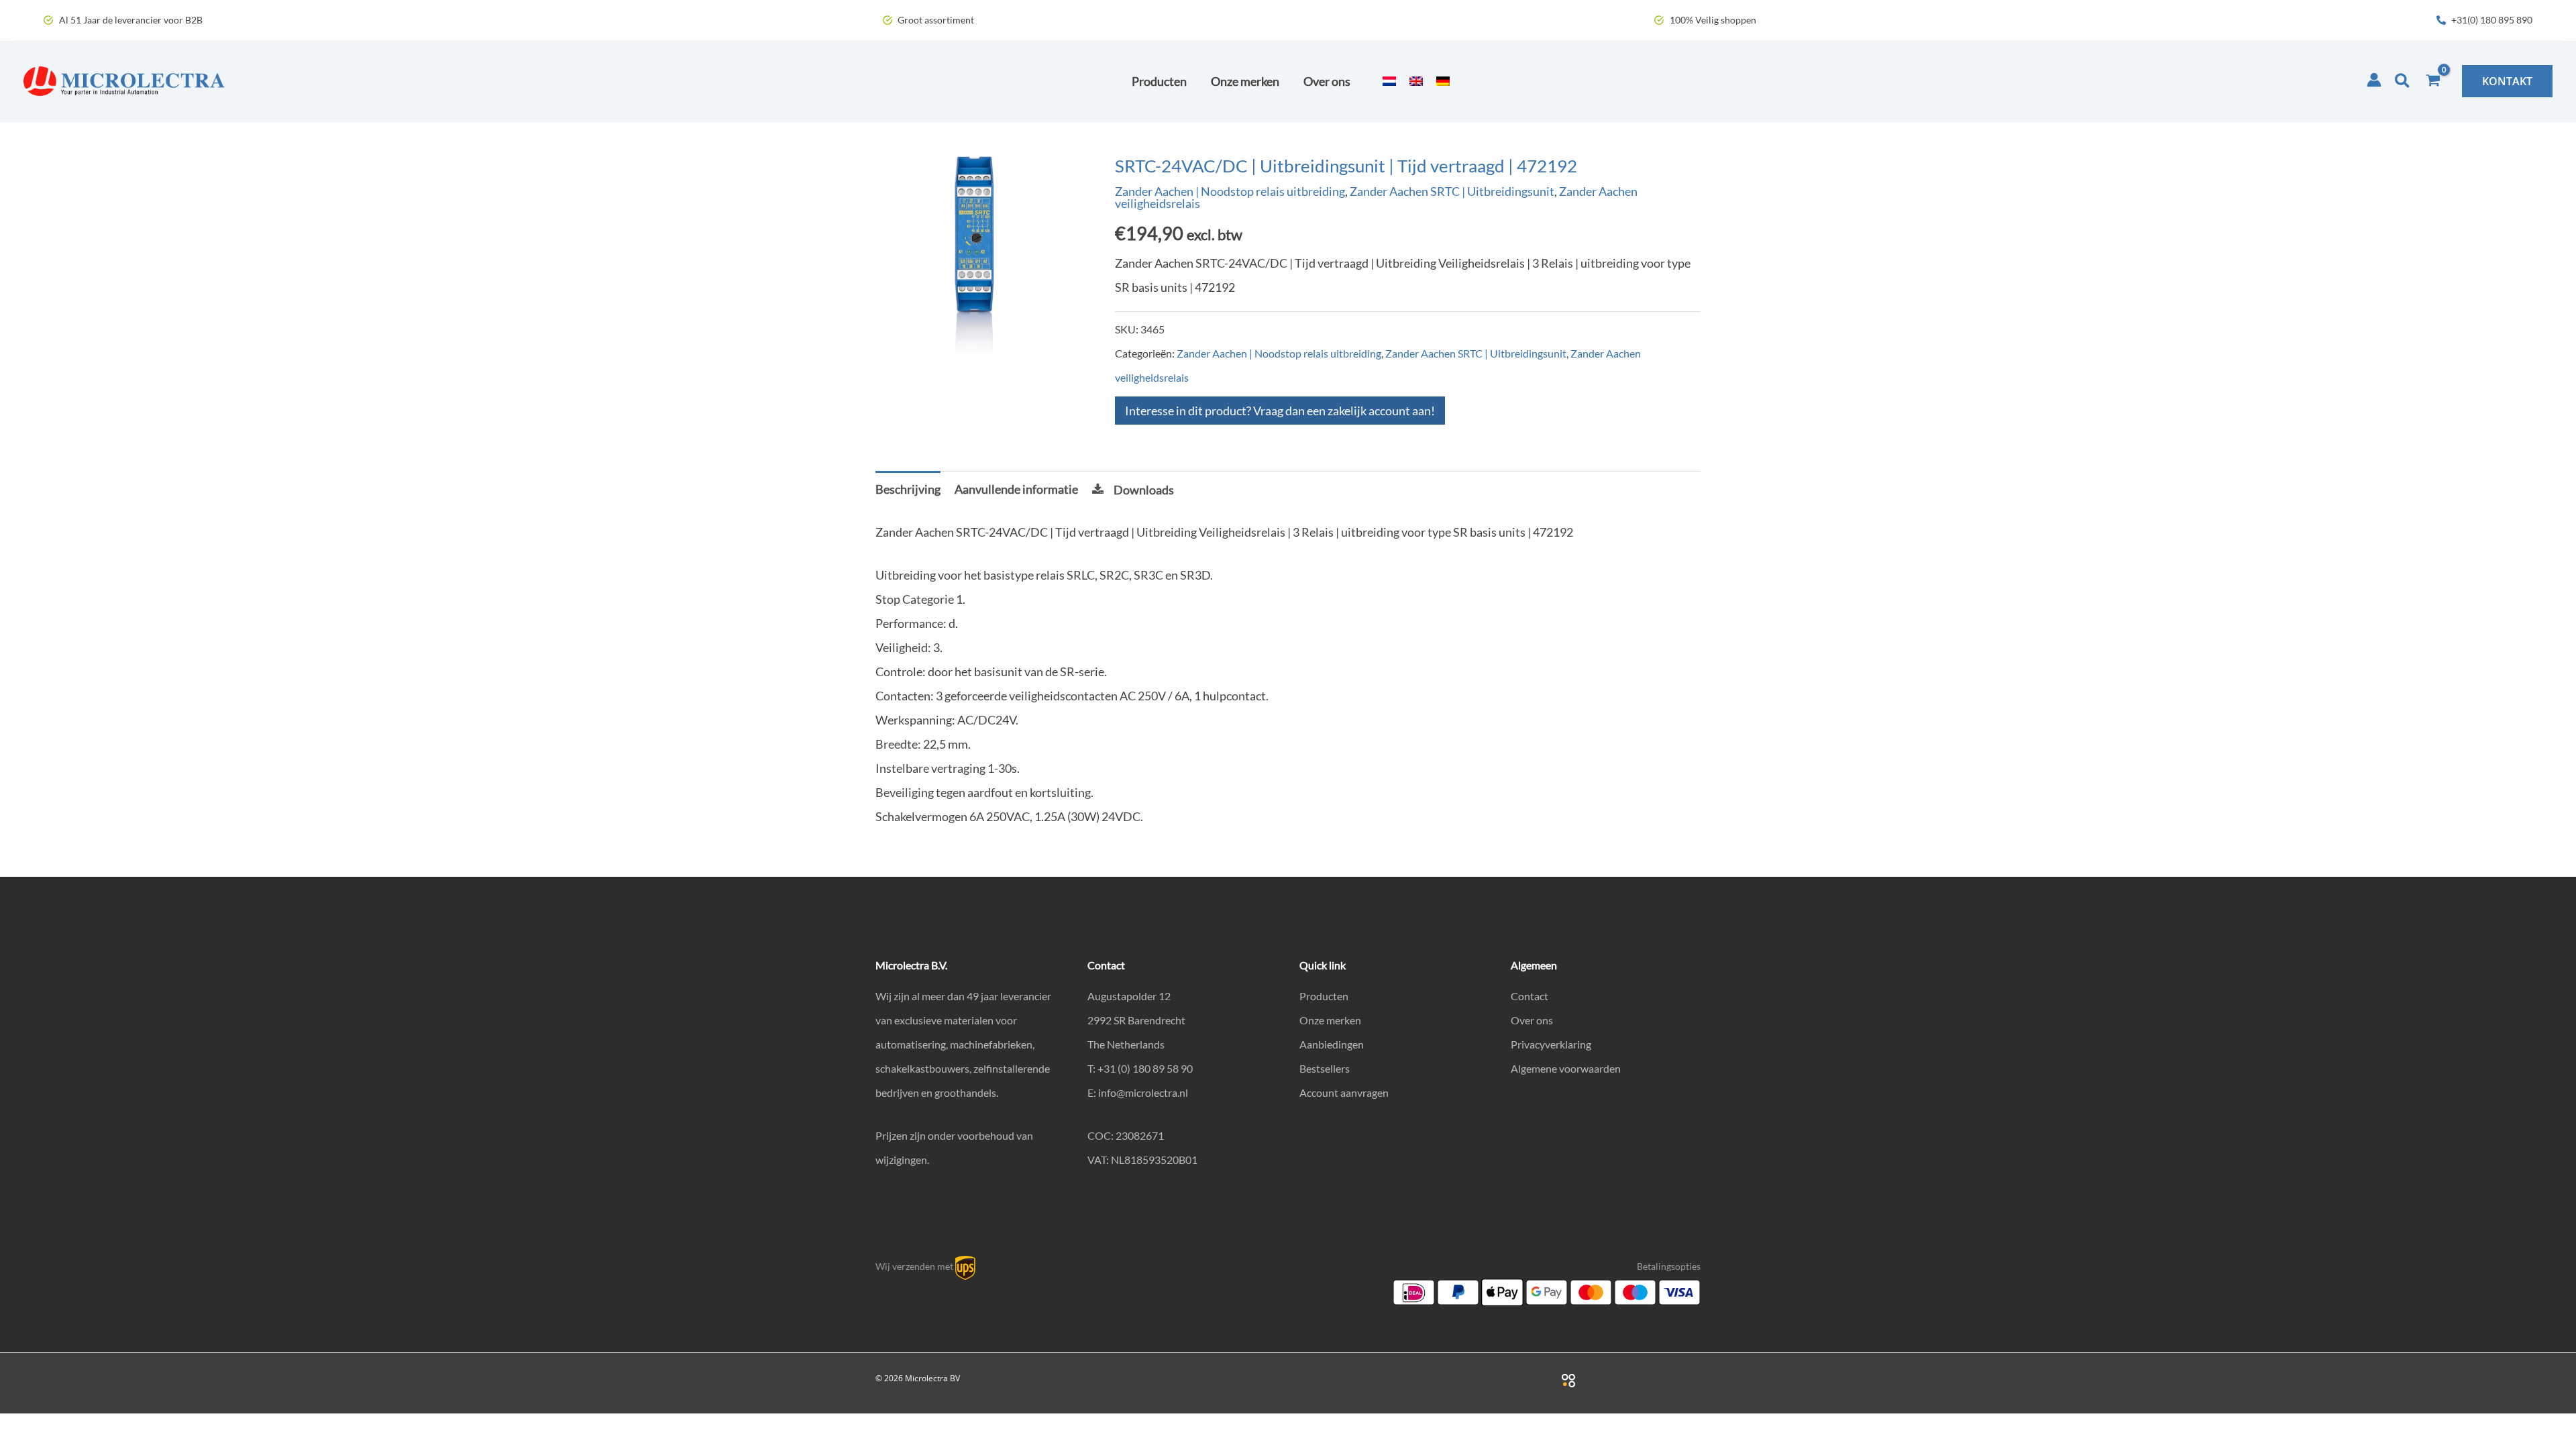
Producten (1324, 996)
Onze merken (1330, 1020)
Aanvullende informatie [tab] (1016, 489)
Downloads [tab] (1144, 490)
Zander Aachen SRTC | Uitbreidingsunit (1452, 191)
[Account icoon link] (2374, 80)
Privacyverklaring (1551, 1044)
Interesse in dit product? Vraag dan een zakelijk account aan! (1280, 411)
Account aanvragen (1344, 1092)
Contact (1529, 996)
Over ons (1532, 1020)
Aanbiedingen (1332, 1044)
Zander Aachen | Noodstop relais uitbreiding (1230, 191)
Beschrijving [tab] (908, 489)
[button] (2403, 81)
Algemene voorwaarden (1566, 1068)
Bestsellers (1325, 1068)
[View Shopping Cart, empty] (2433, 81)
